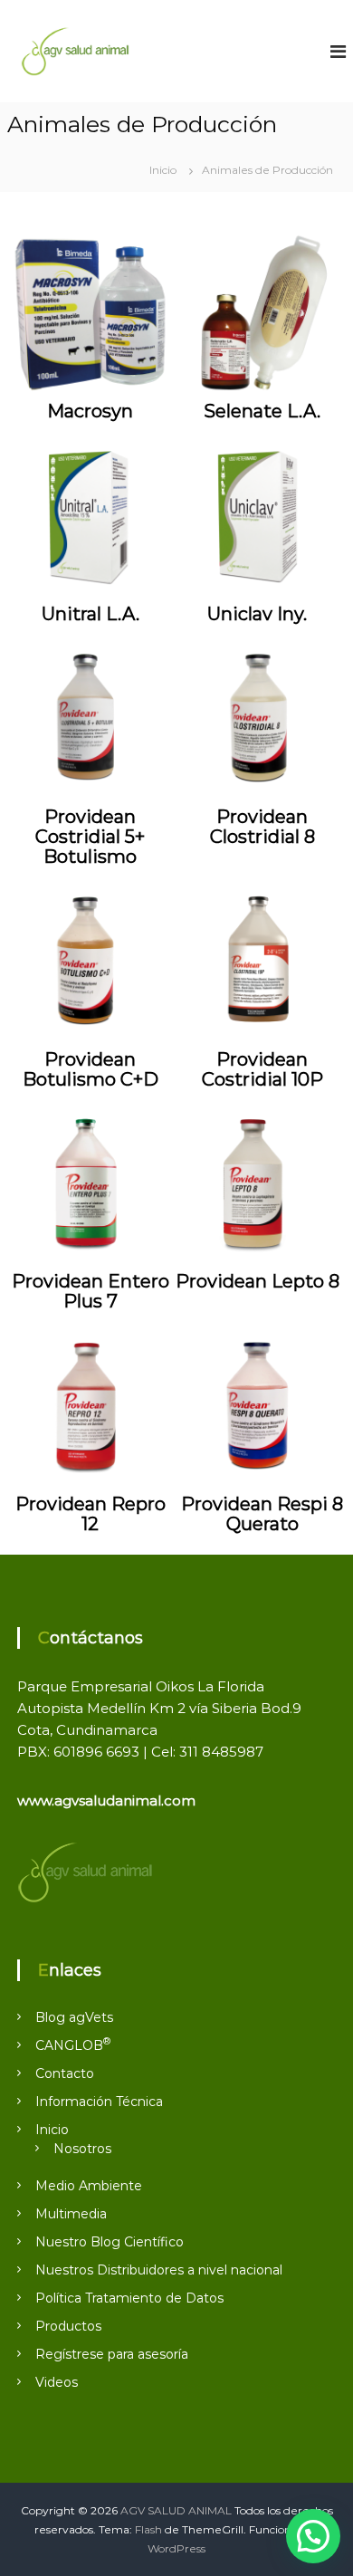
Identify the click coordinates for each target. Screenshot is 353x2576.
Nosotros (82, 2149)
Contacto (65, 2073)
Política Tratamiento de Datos (129, 2298)
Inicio (52, 2130)
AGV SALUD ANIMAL (176, 2510)
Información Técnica (99, 2102)
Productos (68, 2326)
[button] (313, 2536)
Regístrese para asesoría (112, 2354)
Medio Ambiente (89, 2186)
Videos (57, 2382)
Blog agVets (74, 2017)
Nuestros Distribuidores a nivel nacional (159, 2270)
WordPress (176, 2548)
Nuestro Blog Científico (110, 2242)
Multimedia (71, 2214)
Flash (148, 2529)
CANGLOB (73, 2045)
